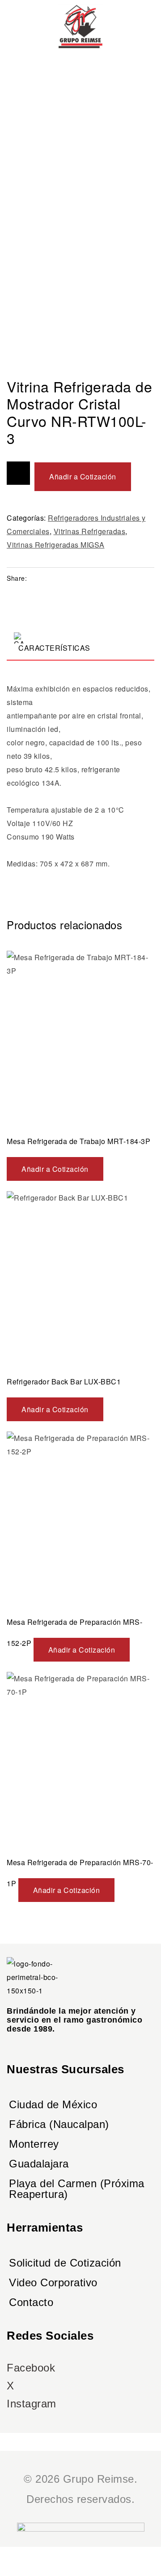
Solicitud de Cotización (65, 2263)
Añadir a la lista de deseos (18, 473)
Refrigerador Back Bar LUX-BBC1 (64, 1382)
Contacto (31, 2302)
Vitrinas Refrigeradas (90, 531)
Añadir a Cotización (83, 476)
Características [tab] (54, 648)
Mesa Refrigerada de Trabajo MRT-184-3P (78, 1141)
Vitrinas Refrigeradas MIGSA (56, 545)
